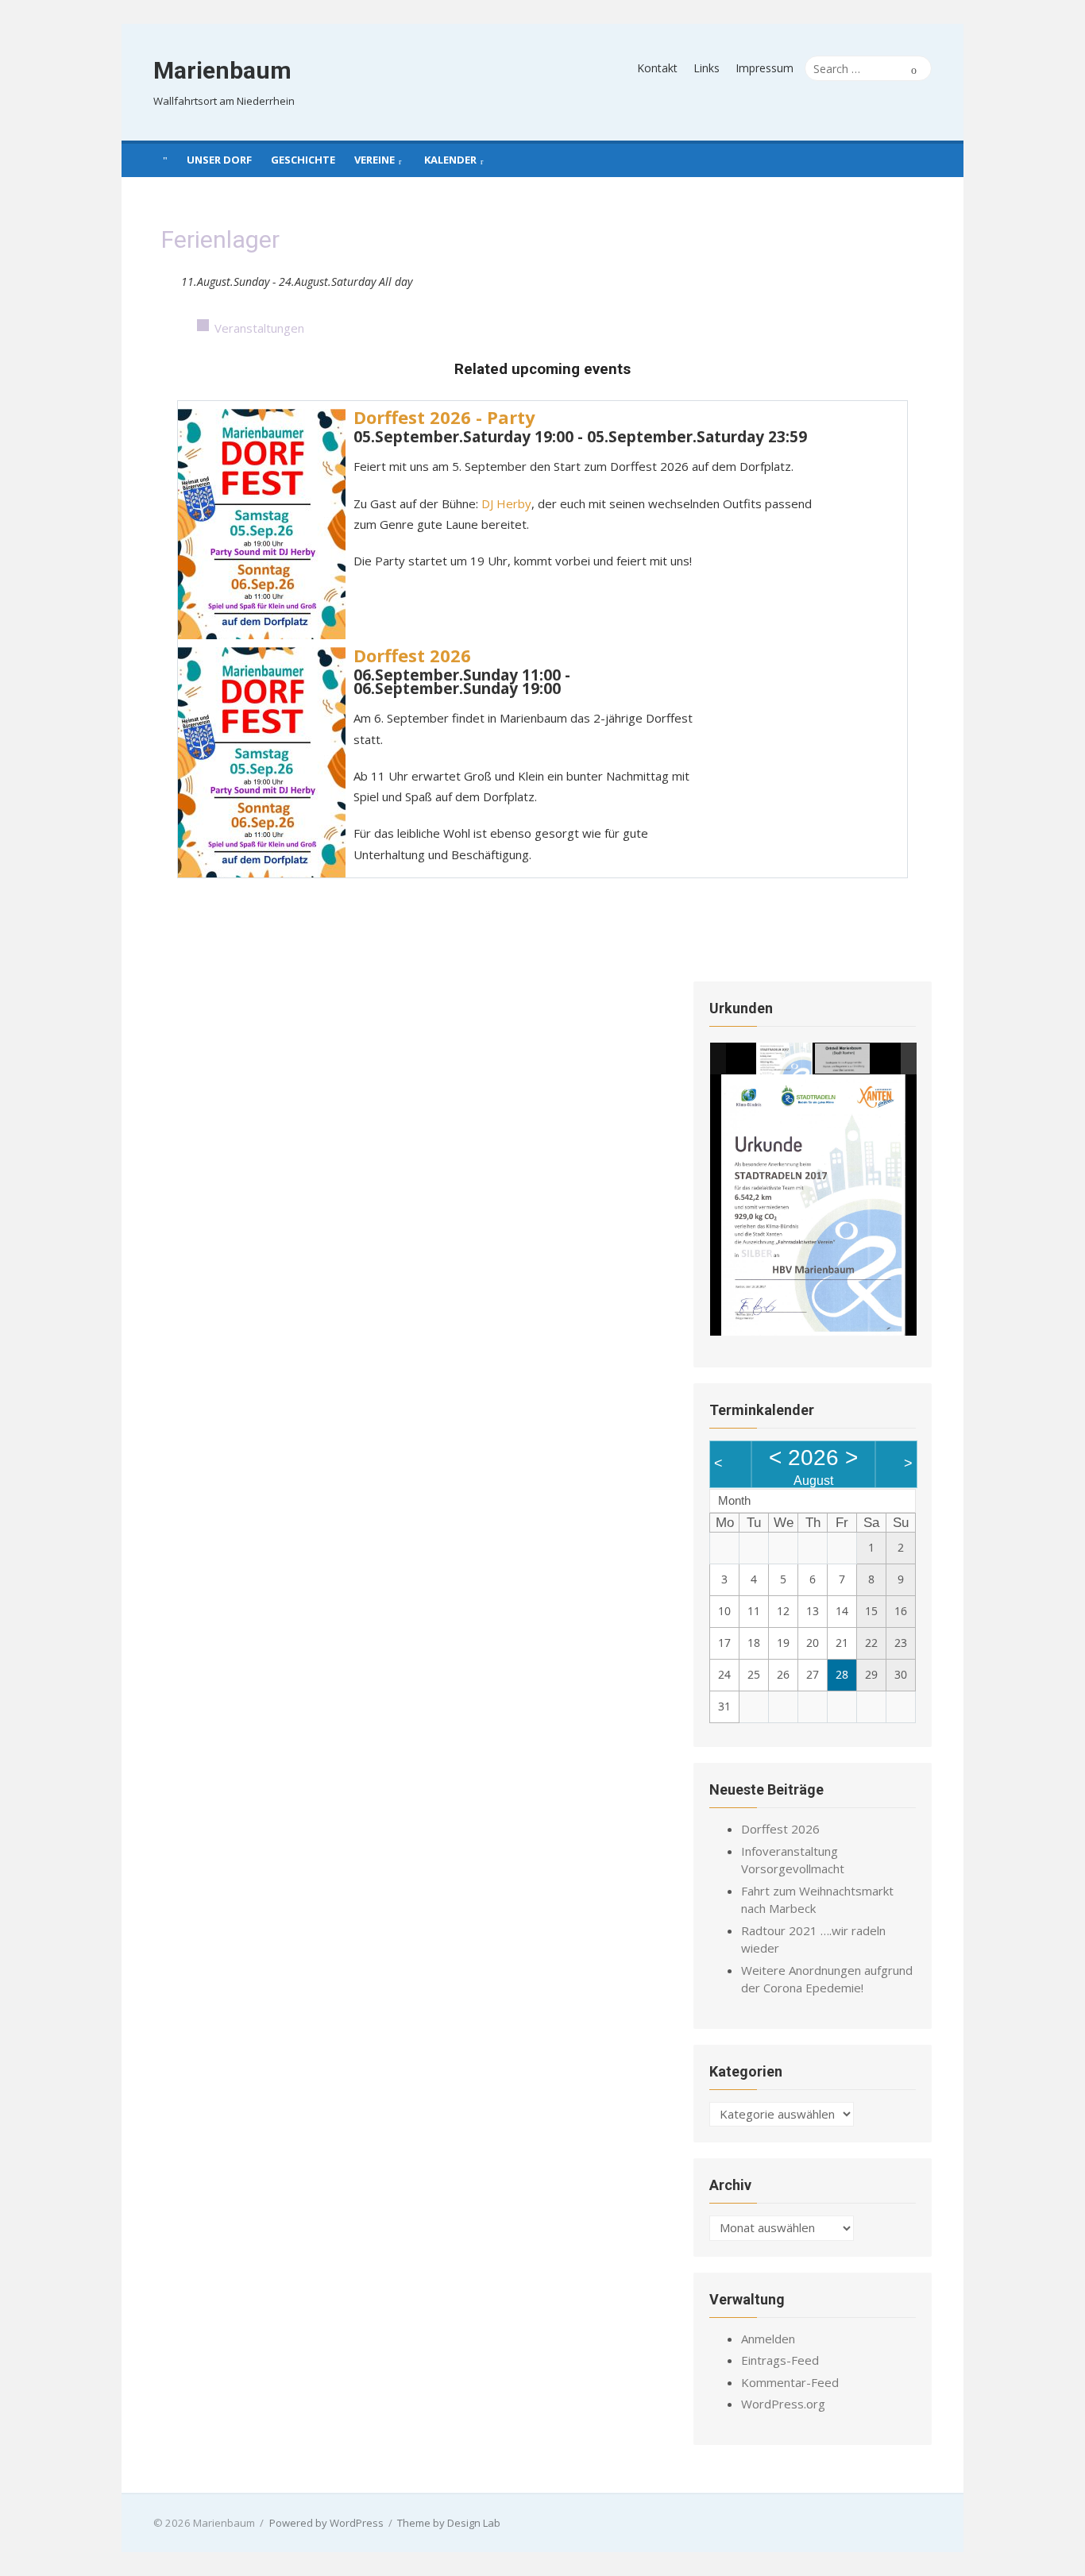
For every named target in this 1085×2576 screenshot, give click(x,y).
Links (707, 68)
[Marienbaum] (165, 159)
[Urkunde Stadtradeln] (785, 1059)
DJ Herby (506, 503)
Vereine (375, 160)
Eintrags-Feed (780, 2360)
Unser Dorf (219, 160)
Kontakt (657, 68)
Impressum (765, 68)
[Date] (170, 278)
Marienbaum (222, 70)
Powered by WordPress (326, 2523)
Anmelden (768, 2339)
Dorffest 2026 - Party (444, 417)
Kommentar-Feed (790, 2382)
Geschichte (303, 160)
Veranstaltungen (259, 328)
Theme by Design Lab (449, 2523)
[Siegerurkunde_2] (842, 1059)
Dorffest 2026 (412, 655)
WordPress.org (783, 2404)
